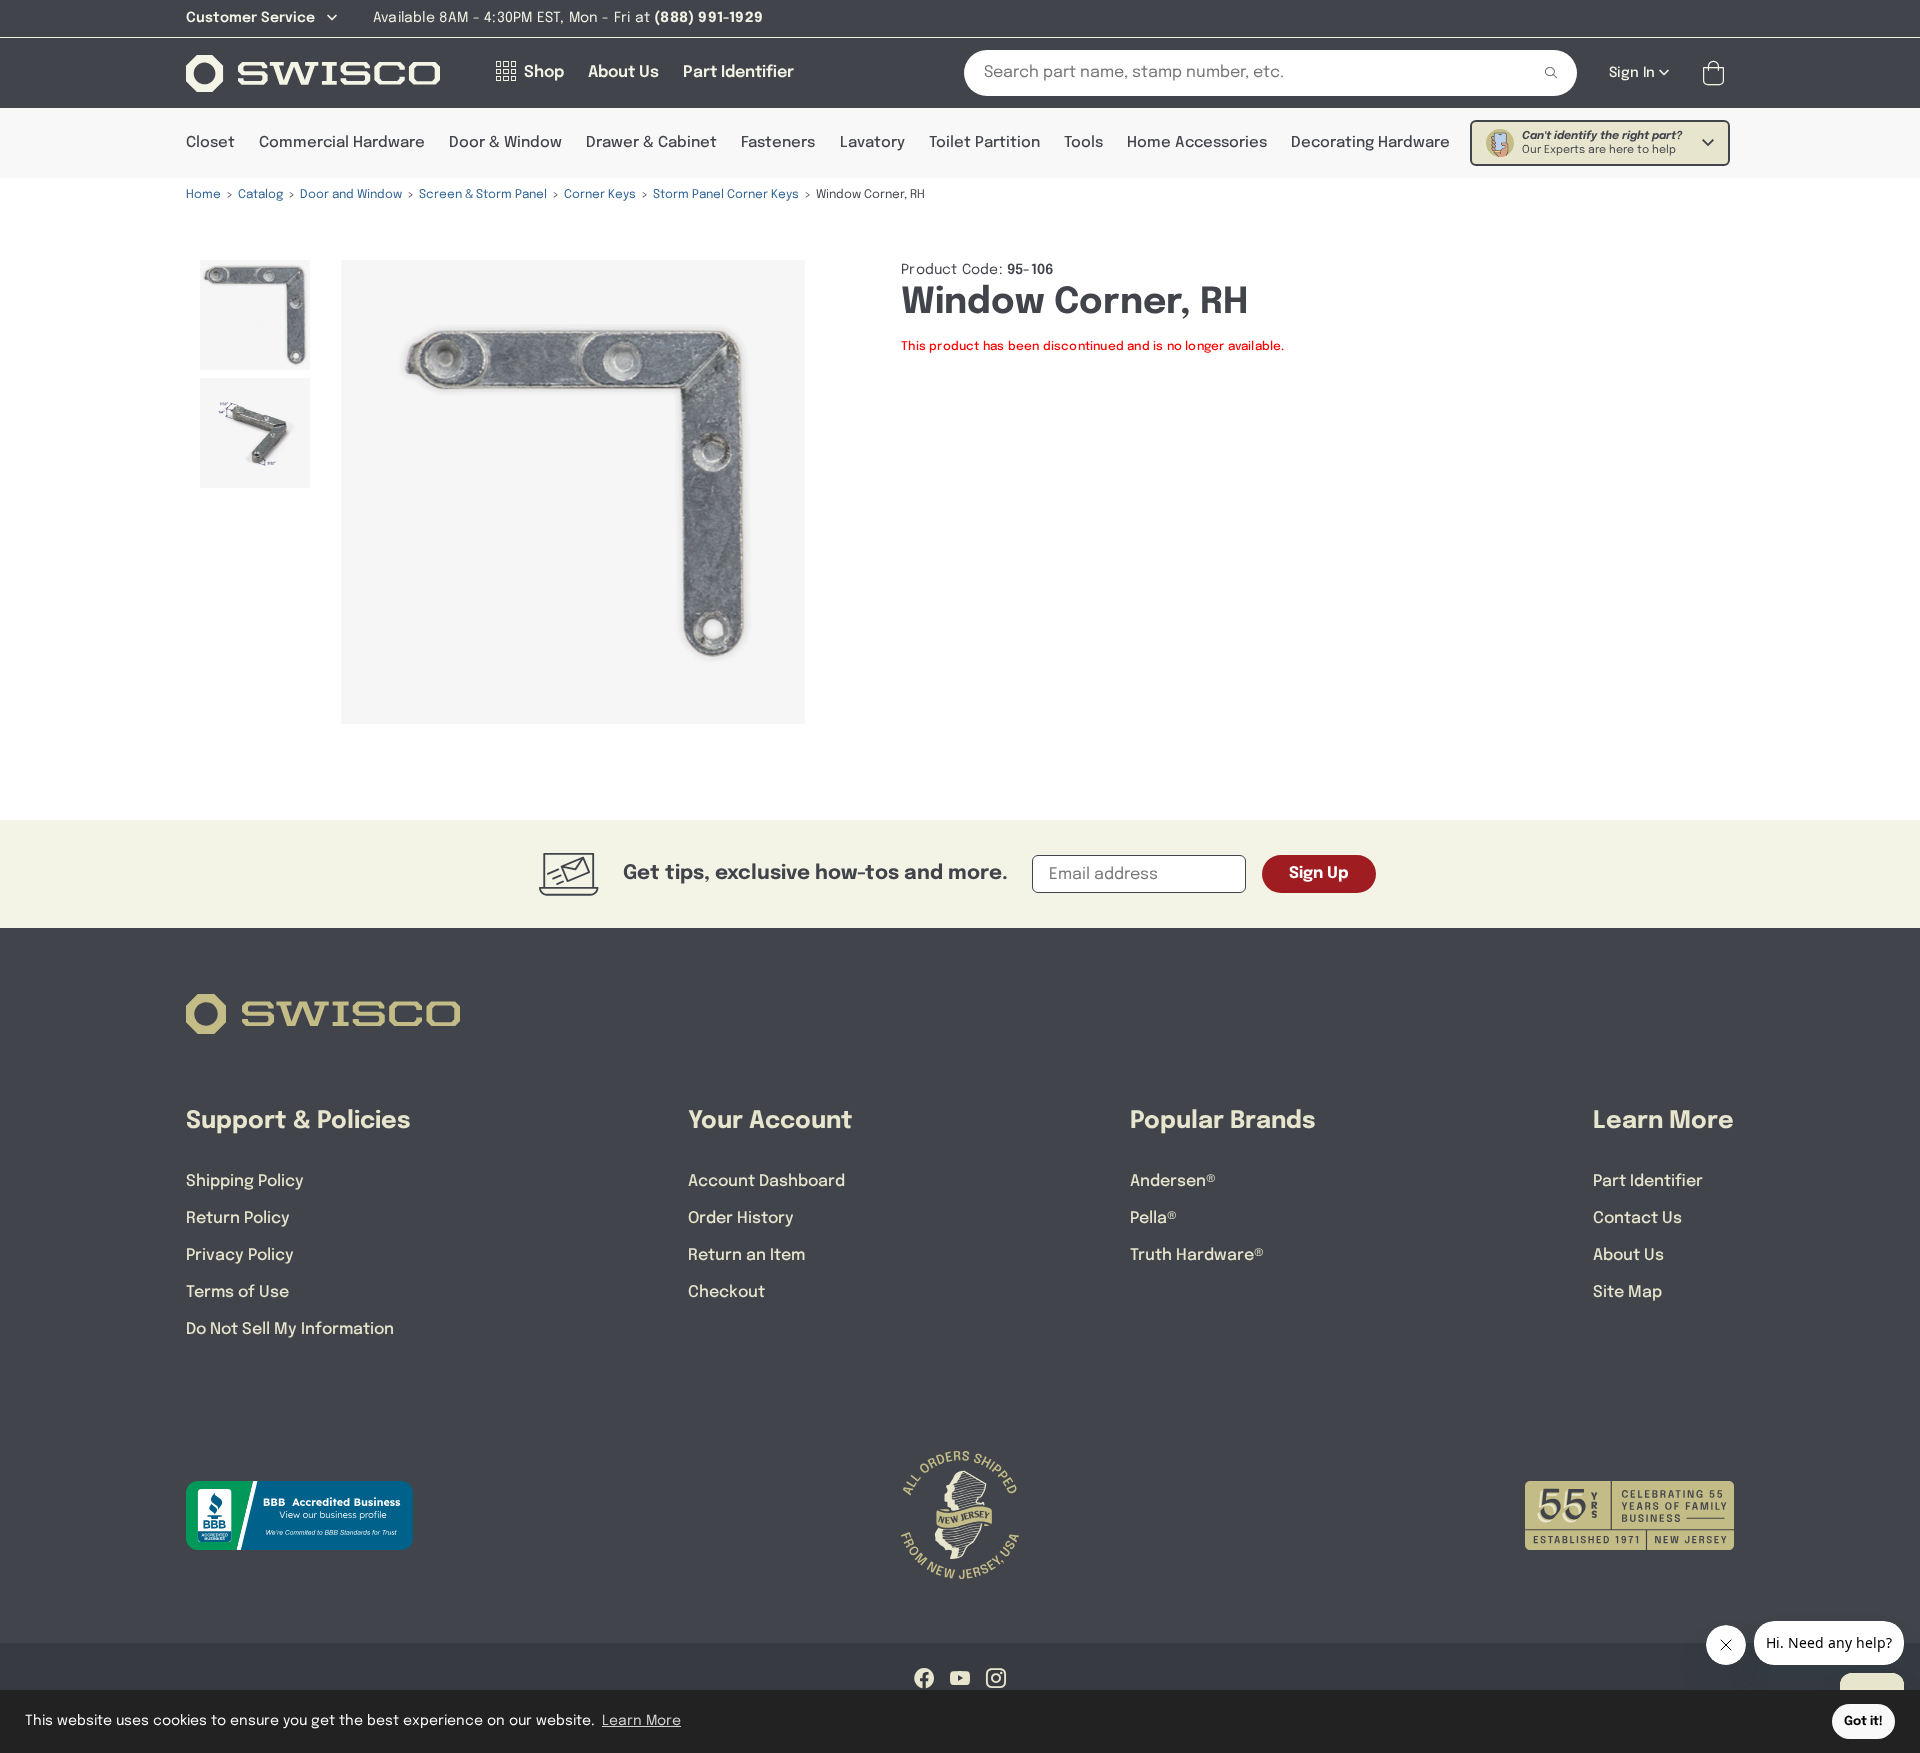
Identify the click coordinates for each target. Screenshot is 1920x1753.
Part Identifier (1648, 1181)
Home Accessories (1197, 143)
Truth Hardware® (1197, 1255)
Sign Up (1319, 873)
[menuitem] (255, 315)
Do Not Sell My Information (290, 1329)
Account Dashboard (766, 1181)
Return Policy (238, 1218)
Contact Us (1637, 1218)
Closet (210, 143)
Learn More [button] (641, 1721)
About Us (1628, 1255)
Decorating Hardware (1370, 143)
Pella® (1153, 1218)
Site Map (1627, 1292)
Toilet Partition (984, 143)
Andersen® (1173, 1181)
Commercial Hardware (342, 143)
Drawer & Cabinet (651, 143)
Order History (741, 1218)
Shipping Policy (245, 1181)
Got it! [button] (1863, 1721)
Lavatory (872, 143)
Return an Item (746, 1255)
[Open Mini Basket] (1717, 73)
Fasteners (778, 143)
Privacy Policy (240, 1255)
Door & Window (505, 143)
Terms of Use (237, 1292)
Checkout (726, 1292)
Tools (1083, 143)
